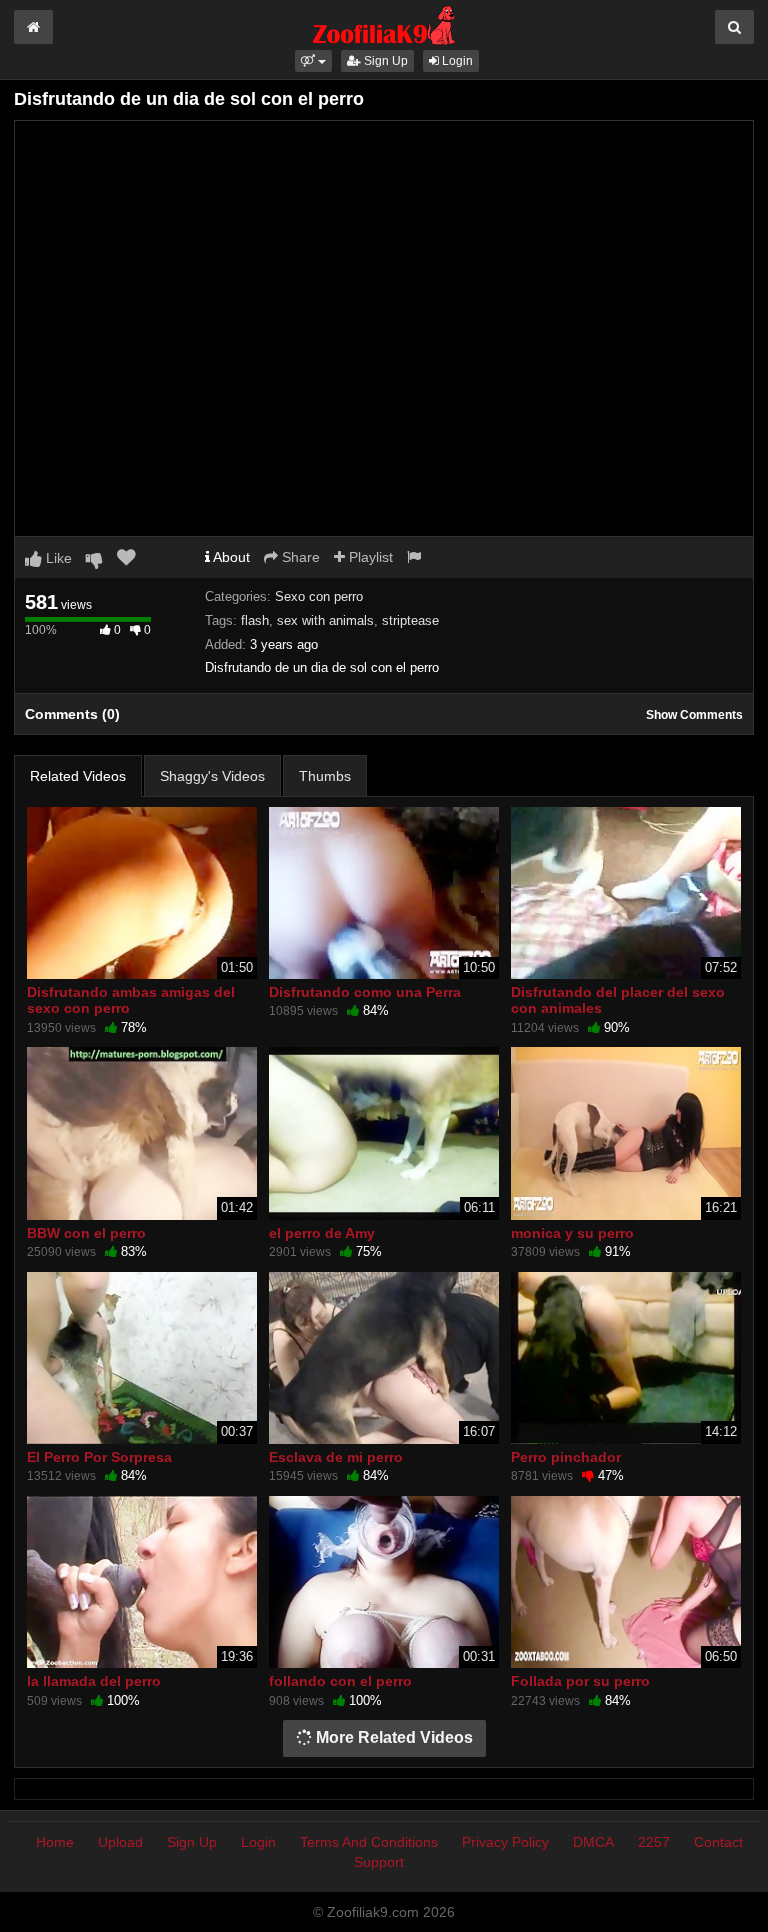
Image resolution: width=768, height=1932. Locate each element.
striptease (410, 620)
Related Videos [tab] (78, 776)
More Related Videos (392, 1737)
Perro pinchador (566, 1457)
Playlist (369, 557)
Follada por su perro (580, 1681)
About (230, 557)
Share (299, 557)
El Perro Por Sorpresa (99, 1457)
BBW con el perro (86, 1233)
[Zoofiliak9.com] (384, 24)
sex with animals (325, 620)
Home (55, 1842)
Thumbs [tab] (325, 776)
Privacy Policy (505, 1842)
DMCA (593, 1842)
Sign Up (384, 61)
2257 (654, 1842)
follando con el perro (340, 1681)
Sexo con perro (319, 596)
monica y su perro (572, 1233)
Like (57, 558)
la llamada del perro (94, 1681)
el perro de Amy (322, 1233)
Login (456, 61)
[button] (313, 61)
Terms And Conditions (369, 1842)
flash (255, 620)
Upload (120, 1842)
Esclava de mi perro (336, 1457)
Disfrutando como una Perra (365, 992)
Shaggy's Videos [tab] (212, 776)
